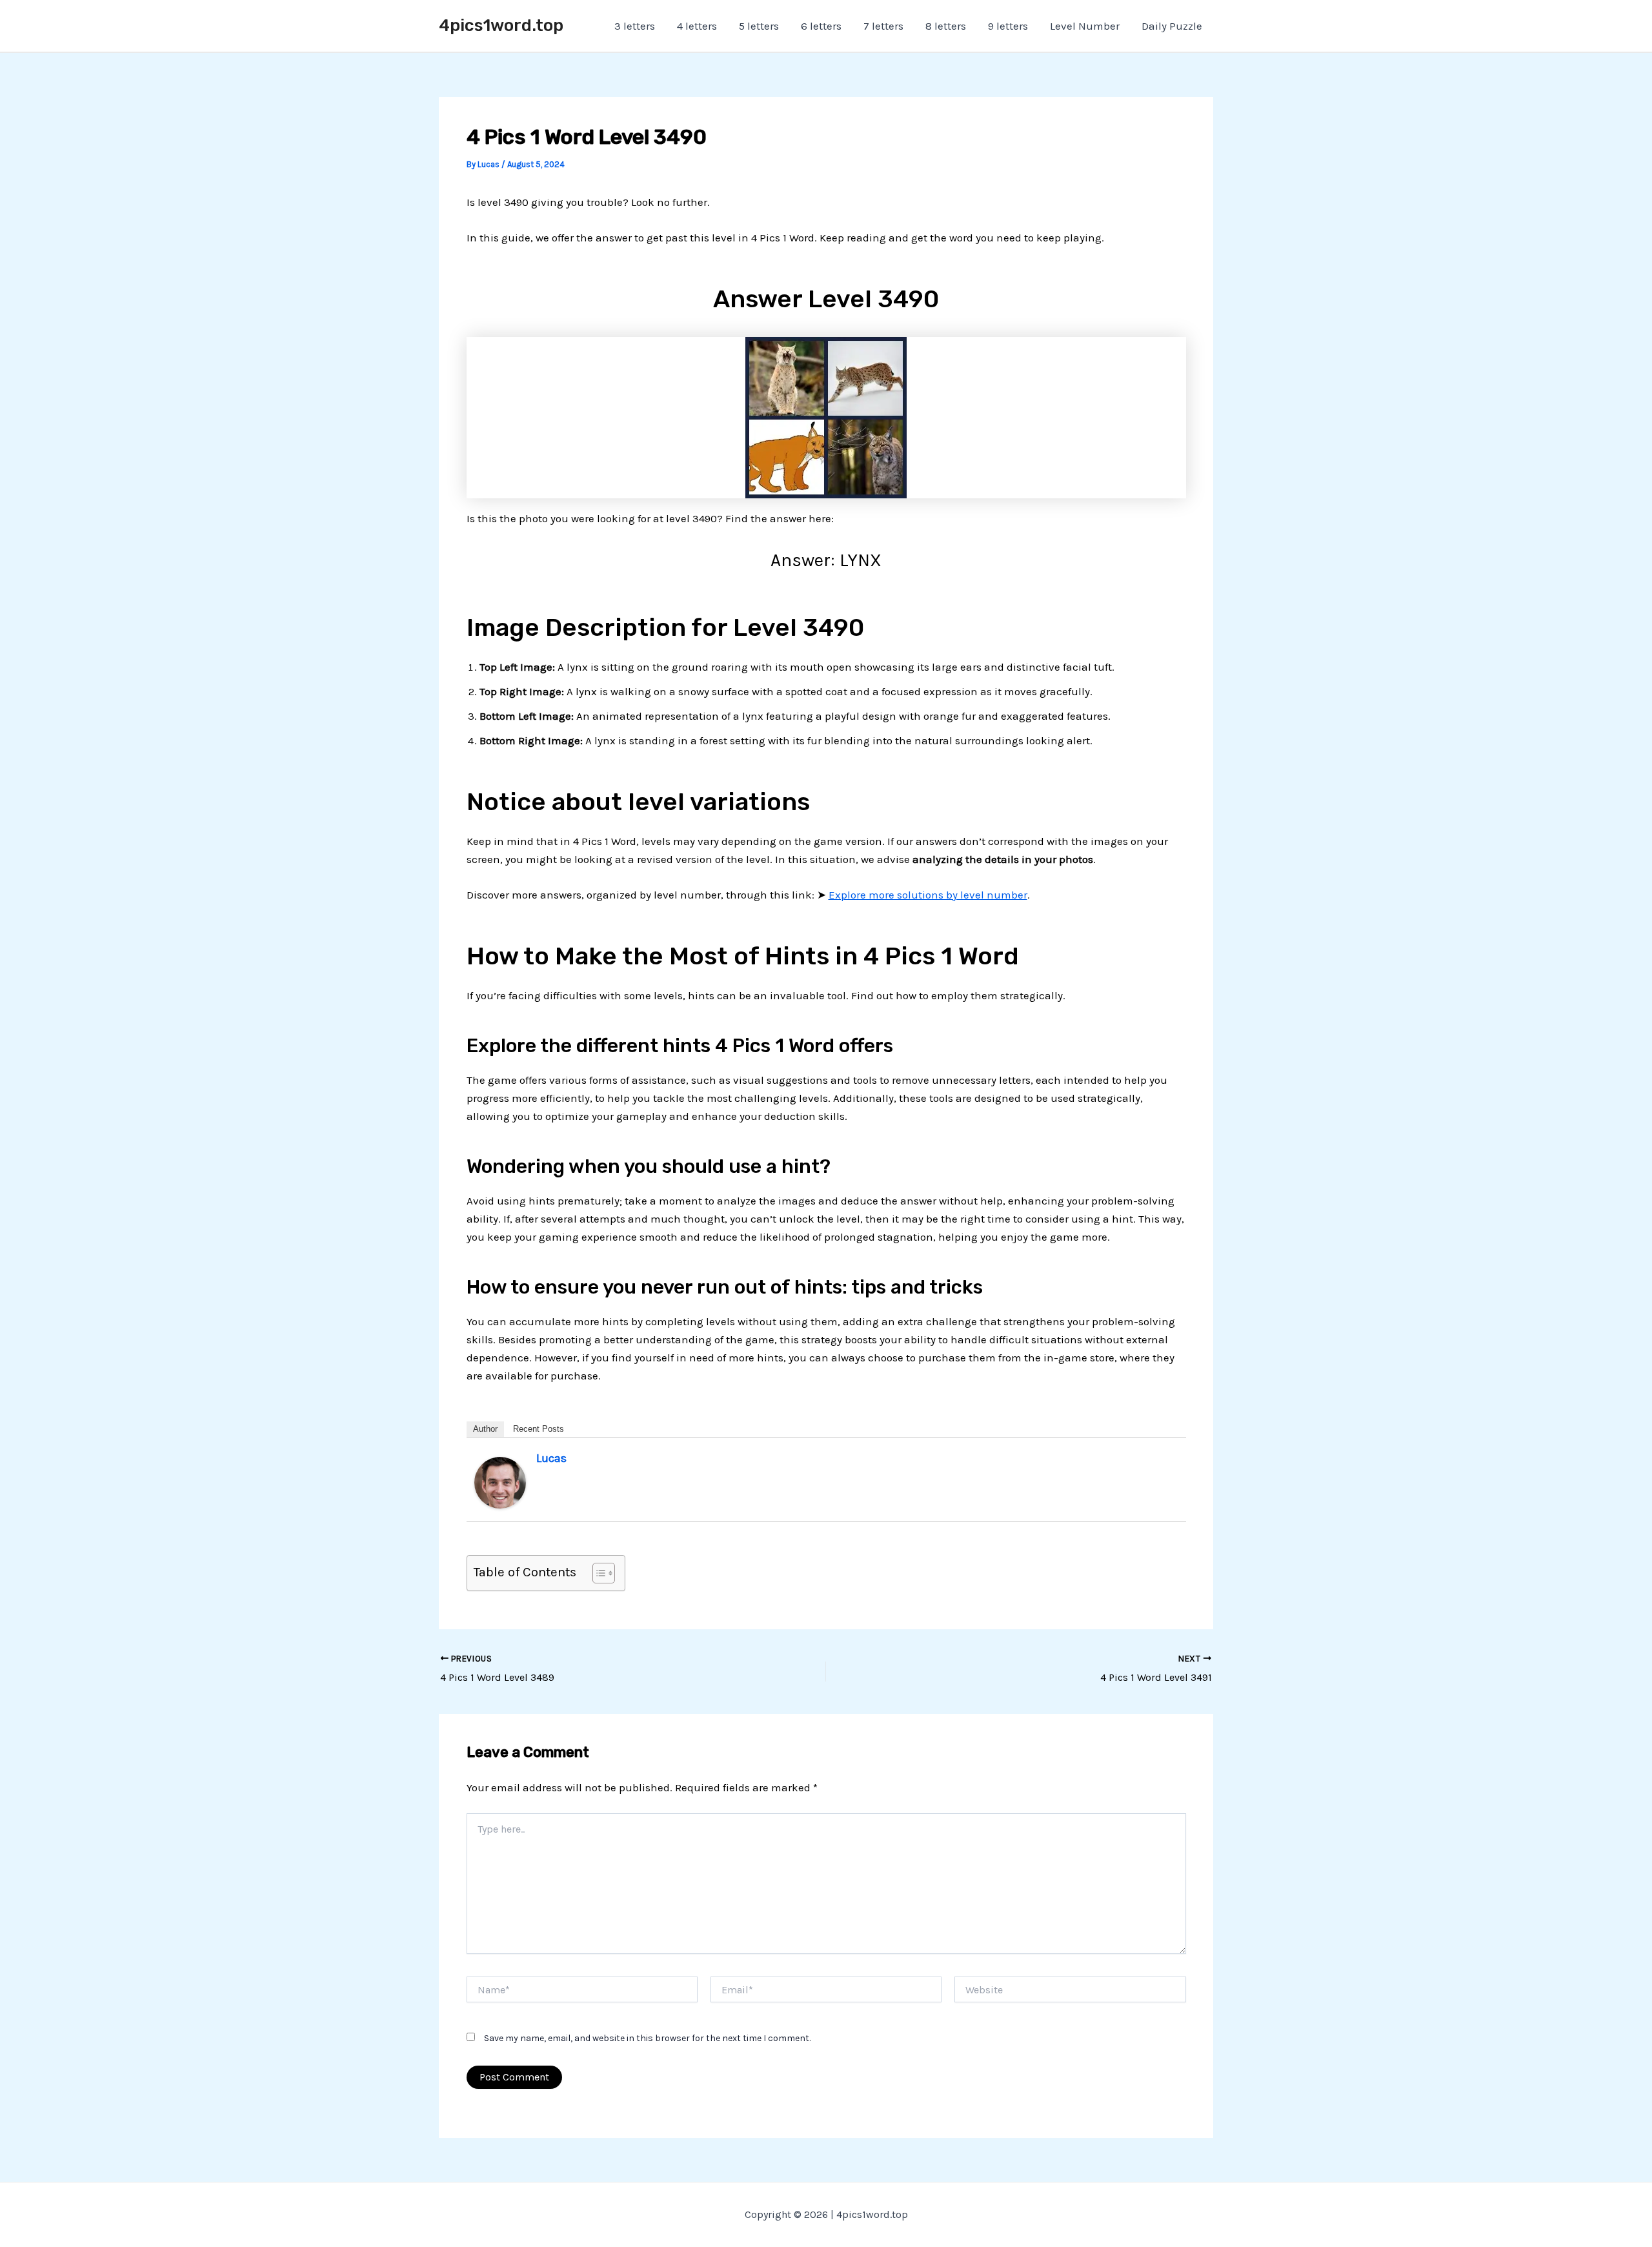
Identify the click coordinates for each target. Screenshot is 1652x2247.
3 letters (635, 26)
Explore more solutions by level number (928, 895)
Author (485, 1429)
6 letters (821, 26)
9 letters (1008, 26)
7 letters (883, 26)
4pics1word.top (501, 25)
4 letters (697, 26)
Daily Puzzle (1172, 26)
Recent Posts (539, 1429)
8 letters (946, 26)
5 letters (759, 26)
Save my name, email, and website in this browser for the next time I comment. (647, 2038)
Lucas (551, 1458)
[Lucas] (500, 1482)
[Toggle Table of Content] (597, 1573)
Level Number (1085, 26)
